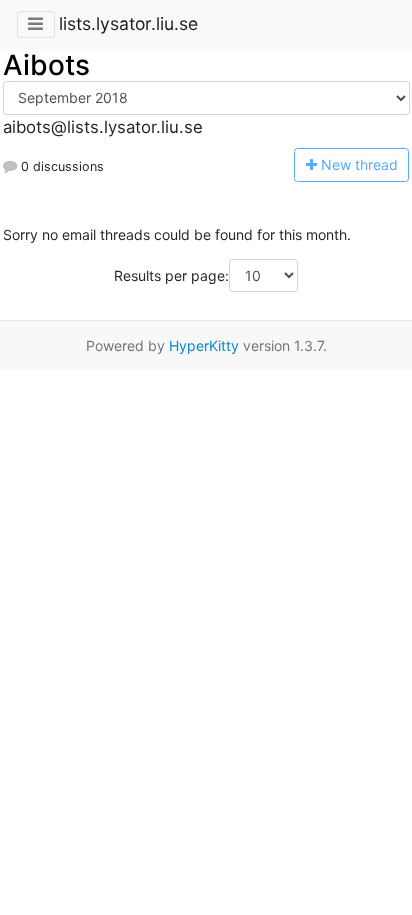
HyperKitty (204, 345)
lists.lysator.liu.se (128, 23)
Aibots (46, 65)
